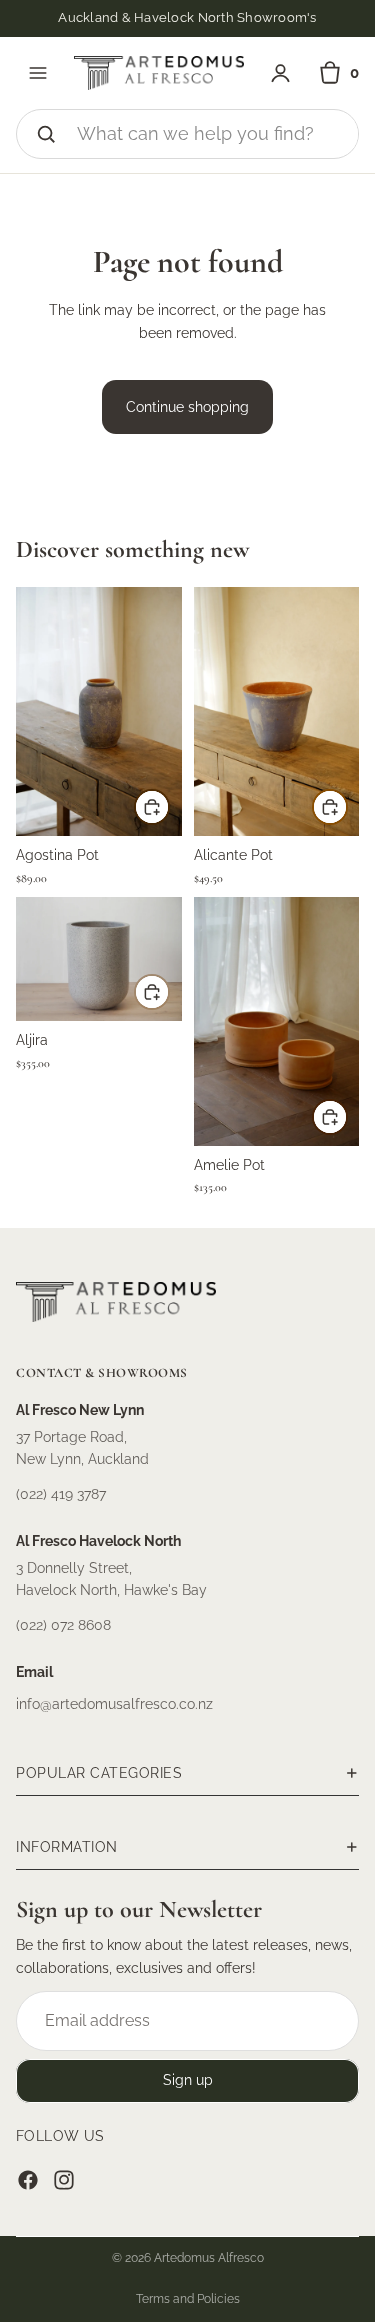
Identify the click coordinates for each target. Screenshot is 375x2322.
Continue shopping (187, 407)
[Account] (280, 73)
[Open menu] (38, 73)
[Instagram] (64, 2180)
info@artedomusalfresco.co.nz (114, 1704)
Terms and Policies (188, 2299)
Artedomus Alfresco (209, 2258)
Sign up (188, 2081)
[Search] (46, 134)
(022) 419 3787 (61, 1494)
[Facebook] (28, 2180)
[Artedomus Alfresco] (159, 73)
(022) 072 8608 (63, 1625)
